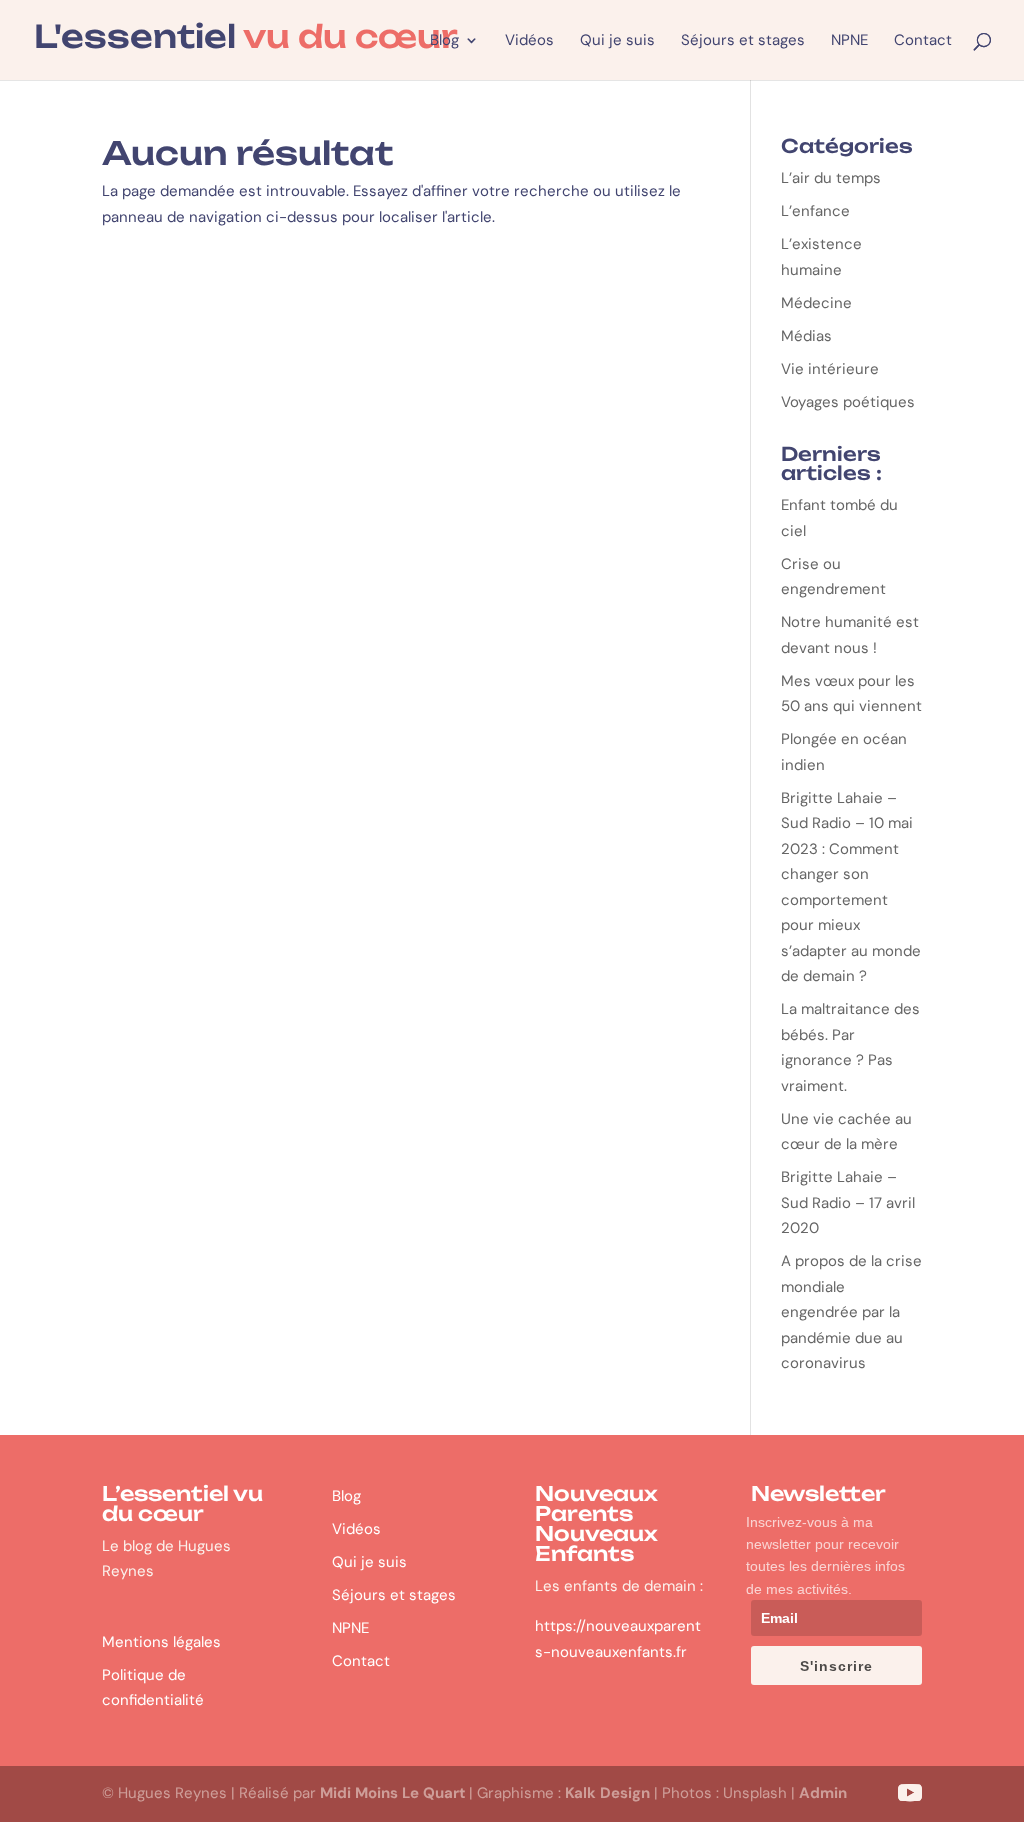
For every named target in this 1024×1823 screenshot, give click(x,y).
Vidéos (529, 41)
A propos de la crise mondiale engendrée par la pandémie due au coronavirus (851, 1312)
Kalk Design (607, 1793)
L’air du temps (831, 178)
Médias (806, 336)
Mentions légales (161, 1642)
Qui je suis (617, 41)
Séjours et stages (743, 41)
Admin (823, 1793)
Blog (444, 41)
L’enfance (815, 211)
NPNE (849, 41)
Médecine (816, 303)
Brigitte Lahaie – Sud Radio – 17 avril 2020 (848, 1202)
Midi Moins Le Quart (392, 1793)
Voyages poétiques (848, 402)
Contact (923, 41)
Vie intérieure (830, 369)
